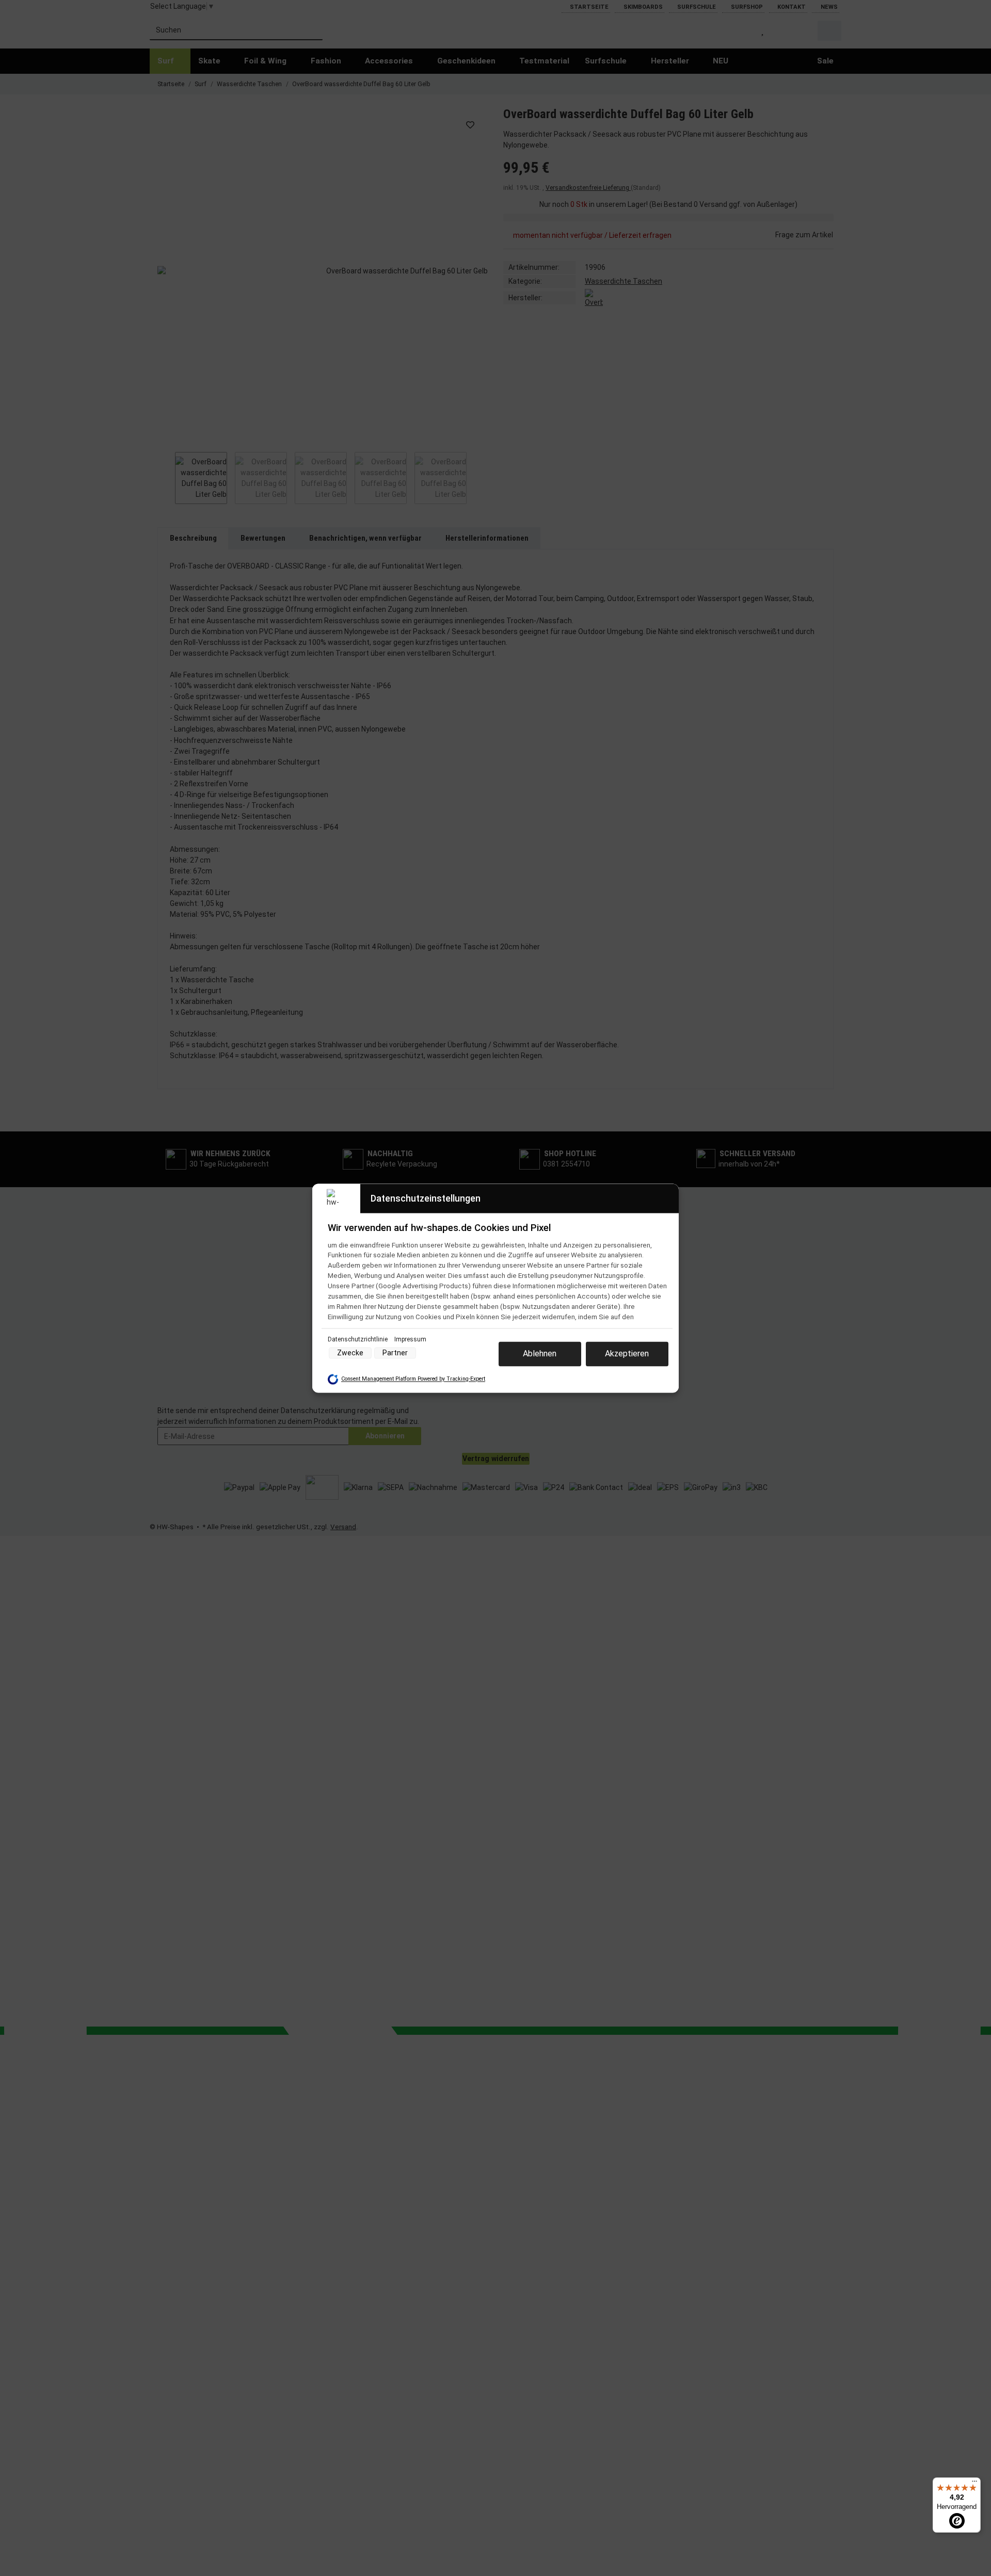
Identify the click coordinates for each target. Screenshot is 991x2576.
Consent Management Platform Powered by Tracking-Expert (413, 1379)
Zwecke (350, 1353)
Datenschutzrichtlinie (358, 1339)
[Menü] (974, 2484)
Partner (395, 1353)
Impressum (410, 1339)
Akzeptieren (627, 1354)
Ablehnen (540, 1354)
